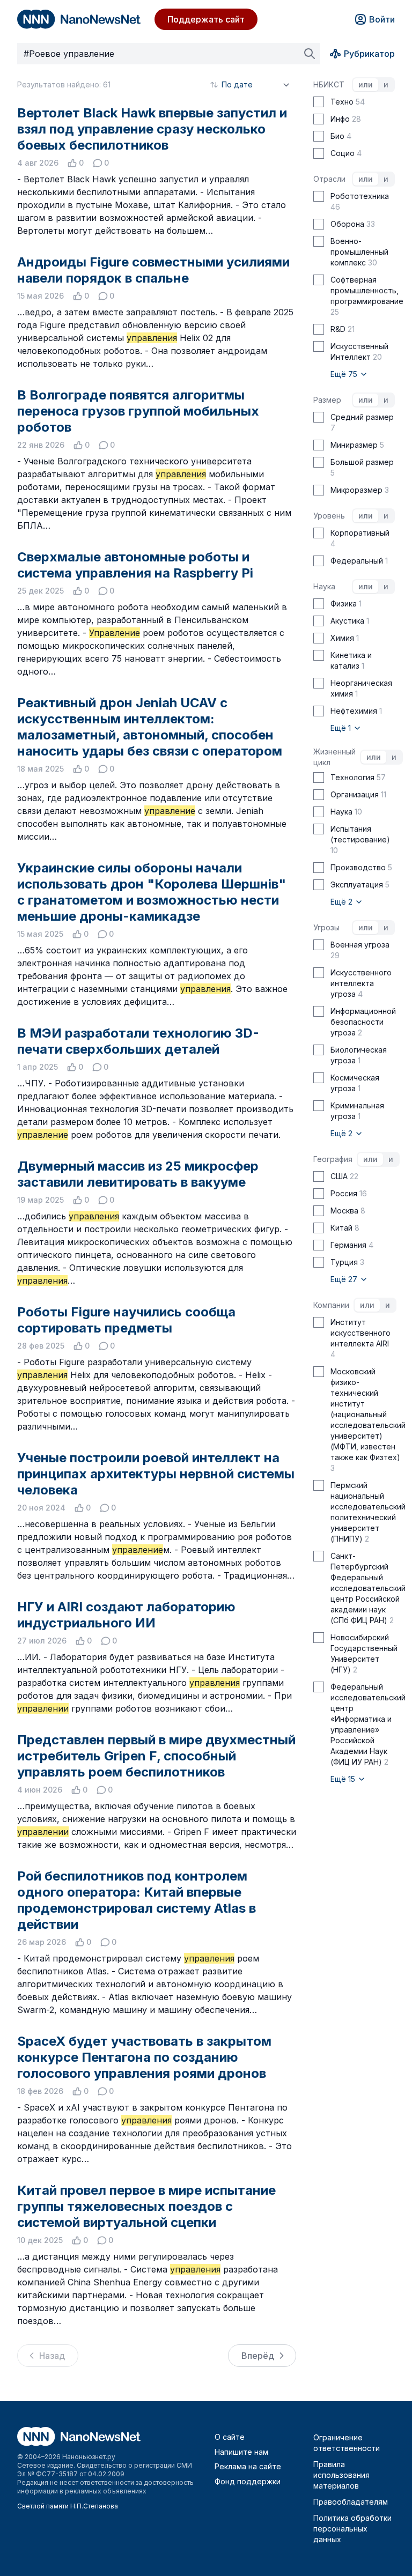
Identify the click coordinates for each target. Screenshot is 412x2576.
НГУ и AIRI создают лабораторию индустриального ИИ (126, 1615)
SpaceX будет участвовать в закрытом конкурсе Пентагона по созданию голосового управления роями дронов (144, 2057)
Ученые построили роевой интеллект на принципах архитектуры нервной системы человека (156, 1474)
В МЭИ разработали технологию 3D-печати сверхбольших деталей (138, 1041)
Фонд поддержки (248, 2481)
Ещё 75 (345, 374)
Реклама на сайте (248, 2466)
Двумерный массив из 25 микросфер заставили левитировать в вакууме (138, 1174)
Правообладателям (351, 2502)
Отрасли (329, 179)
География (333, 1159)
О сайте (230, 2437)
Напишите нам (241, 2452)
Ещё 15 (344, 1779)
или (366, 84)
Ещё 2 (343, 902)
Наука (324, 586)
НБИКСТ (329, 84)
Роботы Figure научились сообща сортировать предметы (126, 1320)
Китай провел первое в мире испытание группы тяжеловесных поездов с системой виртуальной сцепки (146, 2206)
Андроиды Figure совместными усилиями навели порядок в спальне (153, 270)
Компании (331, 1305)
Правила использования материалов (341, 2475)
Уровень (329, 516)
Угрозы (326, 927)
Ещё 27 (345, 1279)
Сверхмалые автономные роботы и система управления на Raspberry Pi (135, 565)
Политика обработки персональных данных (352, 2529)
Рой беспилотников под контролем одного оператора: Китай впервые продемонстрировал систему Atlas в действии (137, 1900)
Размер (327, 400)
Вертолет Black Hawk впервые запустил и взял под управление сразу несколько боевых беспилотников (152, 129)
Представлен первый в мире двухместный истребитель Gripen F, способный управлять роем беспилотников (156, 1756)
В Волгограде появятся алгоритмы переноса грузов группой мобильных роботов (138, 411)
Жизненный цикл (334, 757)
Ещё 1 (342, 728)
